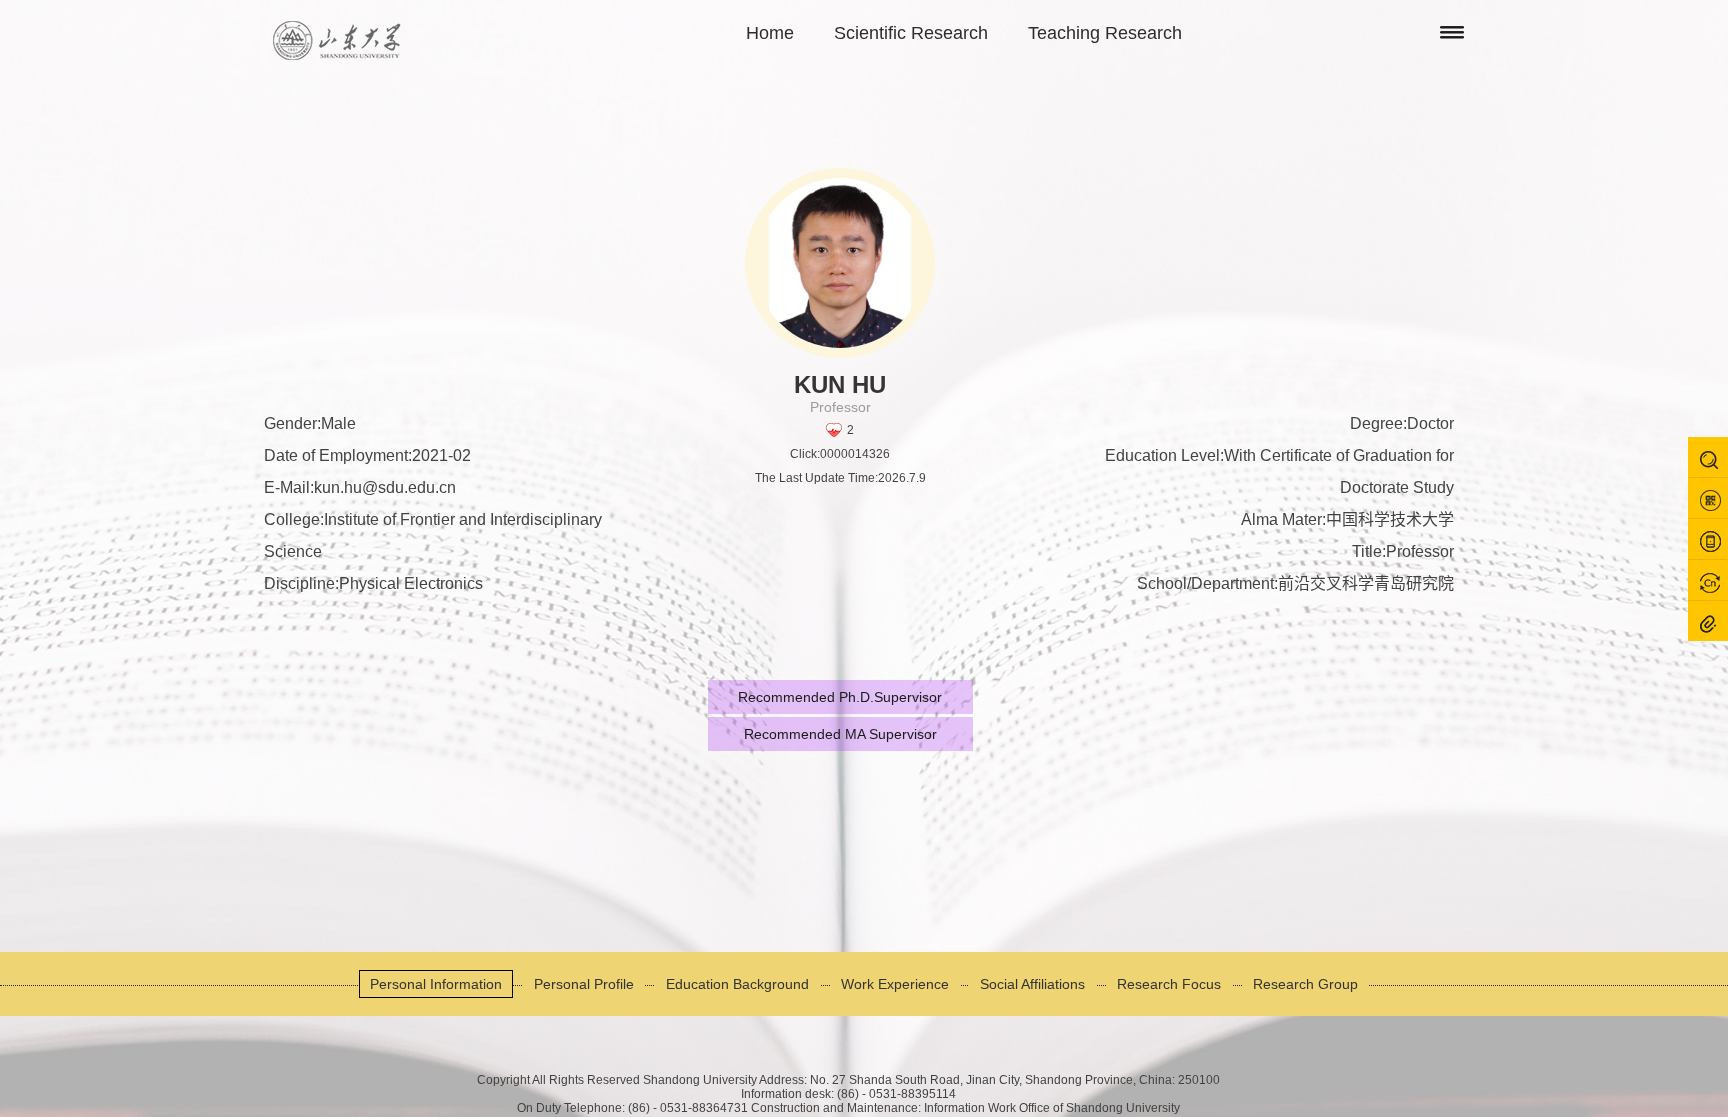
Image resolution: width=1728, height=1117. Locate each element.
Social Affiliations (1032, 984)
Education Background (737, 984)
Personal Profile (584, 984)
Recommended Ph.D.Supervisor (840, 697)
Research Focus (1169, 984)
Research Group (1305, 984)
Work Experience (895, 984)
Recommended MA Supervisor (840, 734)
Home (770, 33)
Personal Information (436, 984)
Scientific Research (911, 33)
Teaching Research (1105, 33)
